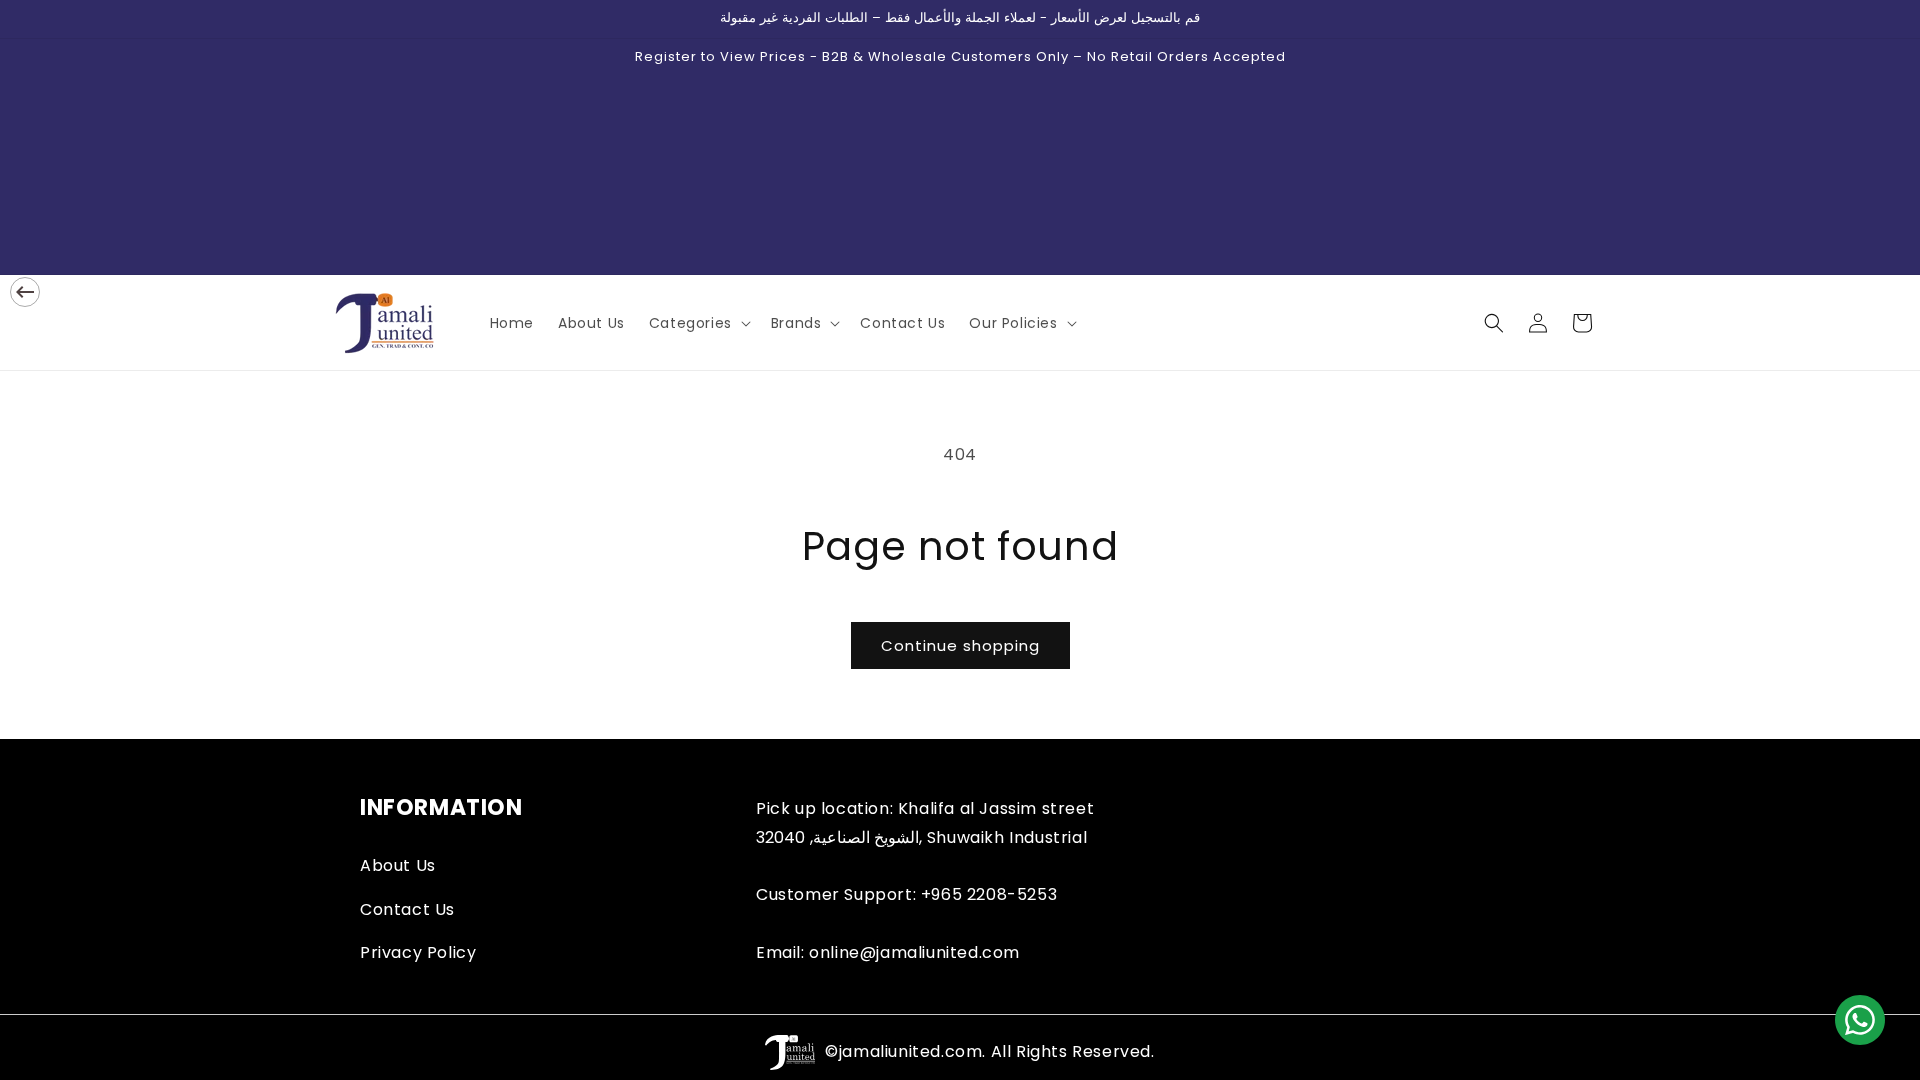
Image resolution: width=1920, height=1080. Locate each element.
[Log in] (1538, 323)
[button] (698, 323)
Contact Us (407, 909)
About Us (398, 865)
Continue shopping (960, 645)
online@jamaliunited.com (914, 952)
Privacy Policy (418, 952)
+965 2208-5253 (989, 894)
